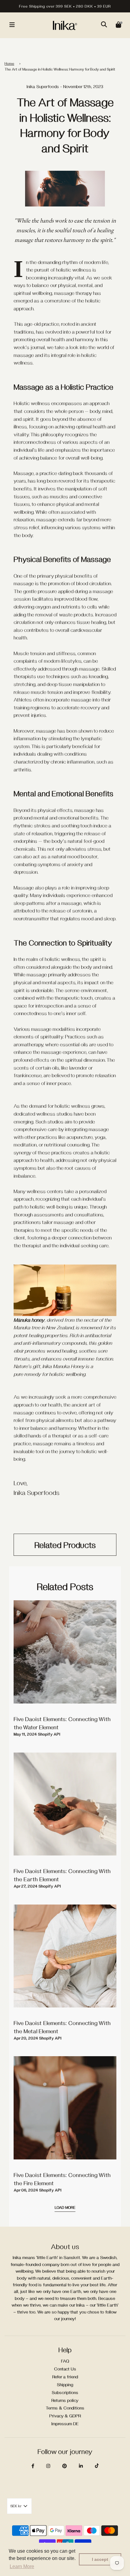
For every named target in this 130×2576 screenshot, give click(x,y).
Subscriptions (65, 2392)
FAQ (65, 2361)
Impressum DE (65, 2424)
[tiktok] (97, 2466)
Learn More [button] (22, 2566)
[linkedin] (81, 2466)
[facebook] (33, 2466)
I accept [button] (100, 2559)
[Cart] (119, 25)
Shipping (65, 2385)
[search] (104, 25)
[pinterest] (65, 2466)
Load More (65, 2207)
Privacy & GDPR (65, 2416)
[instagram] (48, 2466)
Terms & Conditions (65, 2408)
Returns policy (65, 2400)
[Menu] (12, 25)
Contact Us (65, 2369)
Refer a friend (65, 2377)
